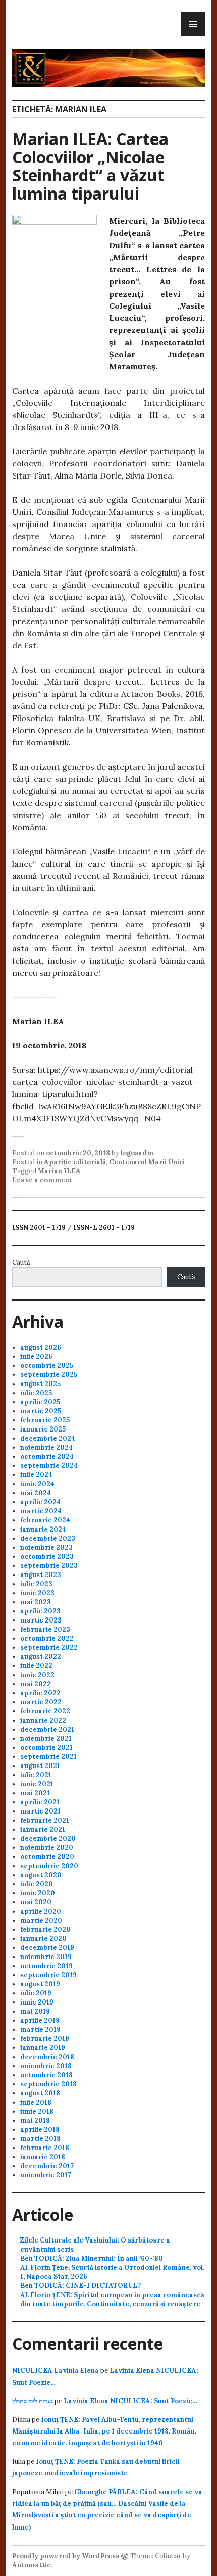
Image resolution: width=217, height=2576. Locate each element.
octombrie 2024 (47, 1457)
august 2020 (41, 1875)
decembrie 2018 (47, 2057)
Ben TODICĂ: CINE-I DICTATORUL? (80, 2286)
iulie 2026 (36, 1356)
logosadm (137, 1153)
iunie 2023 (37, 1593)
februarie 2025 (45, 1420)
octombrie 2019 (46, 1966)
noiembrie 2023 (46, 1547)
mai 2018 (35, 2120)
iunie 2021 (37, 1784)
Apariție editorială (75, 1162)
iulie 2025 (36, 1393)
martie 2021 (40, 1811)
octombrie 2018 (46, 2075)
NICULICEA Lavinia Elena (56, 2371)
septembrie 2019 (48, 1975)
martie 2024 (41, 1511)
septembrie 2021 (48, 1757)
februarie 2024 (45, 1520)
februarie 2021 (45, 1820)
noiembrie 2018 (46, 2066)
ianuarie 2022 (43, 1720)
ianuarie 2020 (43, 1939)
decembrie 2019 (47, 1948)
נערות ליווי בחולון (33, 2401)
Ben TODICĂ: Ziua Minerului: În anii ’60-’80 (92, 2258)
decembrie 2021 (47, 1729)
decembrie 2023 (48, 1538)
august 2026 (41, 1347)
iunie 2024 (37, 1484)
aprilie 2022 (40, 1693)
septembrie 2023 (49, 1566)
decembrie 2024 (48, 1438)
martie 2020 (41, 1920)
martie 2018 (40, 2139)
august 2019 (40, 1984)
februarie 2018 (45, 2148)
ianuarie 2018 (43, 2157)
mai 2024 (36, 1493)
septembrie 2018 (48, 2084)
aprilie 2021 (40, 1802)
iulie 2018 (36, 2102)
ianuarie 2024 (43, 1529)
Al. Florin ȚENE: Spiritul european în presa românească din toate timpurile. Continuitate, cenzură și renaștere (112, 2299)
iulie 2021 (36, 1775)
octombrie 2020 (47, 1857)
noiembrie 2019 (46, 1957)
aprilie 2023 (40, 1611)
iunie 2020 (38, 1893)
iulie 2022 (36, 1666)
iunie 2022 (37, 1675)
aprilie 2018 (40, 2130)
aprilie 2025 (40, 1402)
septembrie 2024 (49, 1466)
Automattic (32, 2565)
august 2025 (40, 1384)
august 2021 (40, 1766)
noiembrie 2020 (47, 1848)
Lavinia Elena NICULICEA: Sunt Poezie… (130, 2401)
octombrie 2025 (47, 1366)
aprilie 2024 (40, 1502)
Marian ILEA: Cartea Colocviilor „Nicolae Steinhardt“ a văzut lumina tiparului (90, 166)
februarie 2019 (45, 2039)
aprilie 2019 (40, 2020)
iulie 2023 (36, 1584)
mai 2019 (35, 2011)
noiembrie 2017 (46, 2175)
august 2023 (41, 1575)
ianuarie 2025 (43, 1429)
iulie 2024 (36, 1475)
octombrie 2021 (46, 1748)
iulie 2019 (36, 1993)
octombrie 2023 (47, 1557)
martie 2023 (41, 1620)
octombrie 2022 (47, 1638)
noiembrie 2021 (46, 1738)
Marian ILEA (59, 1171)
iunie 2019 (37, 2002)
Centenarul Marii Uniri (147, 1162)
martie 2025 (41, 1411)
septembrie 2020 (49, 1866)
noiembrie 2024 (46, 1447)
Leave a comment (42, 1180)
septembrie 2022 (49, 1648)
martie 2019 (40, 2030)
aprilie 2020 (41, 1911)
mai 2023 (36, 1602)
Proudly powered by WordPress (66, 2556)
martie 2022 (41, 1702)
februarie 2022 (45, 1711)
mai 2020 (36, 1902)
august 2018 (40, 2093)
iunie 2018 (37, 2111)
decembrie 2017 (47, 2166)
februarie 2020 (45, 1929)
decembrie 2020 (48, 1839)
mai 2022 (36, 1684)
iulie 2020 (37, 1884)
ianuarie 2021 (43, 1829)
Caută (21, 1262)
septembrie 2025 (49, 1375)
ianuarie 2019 (43, 2048)
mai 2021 (35, 1793)
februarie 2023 (45, 1629)
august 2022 (41, 1657)
